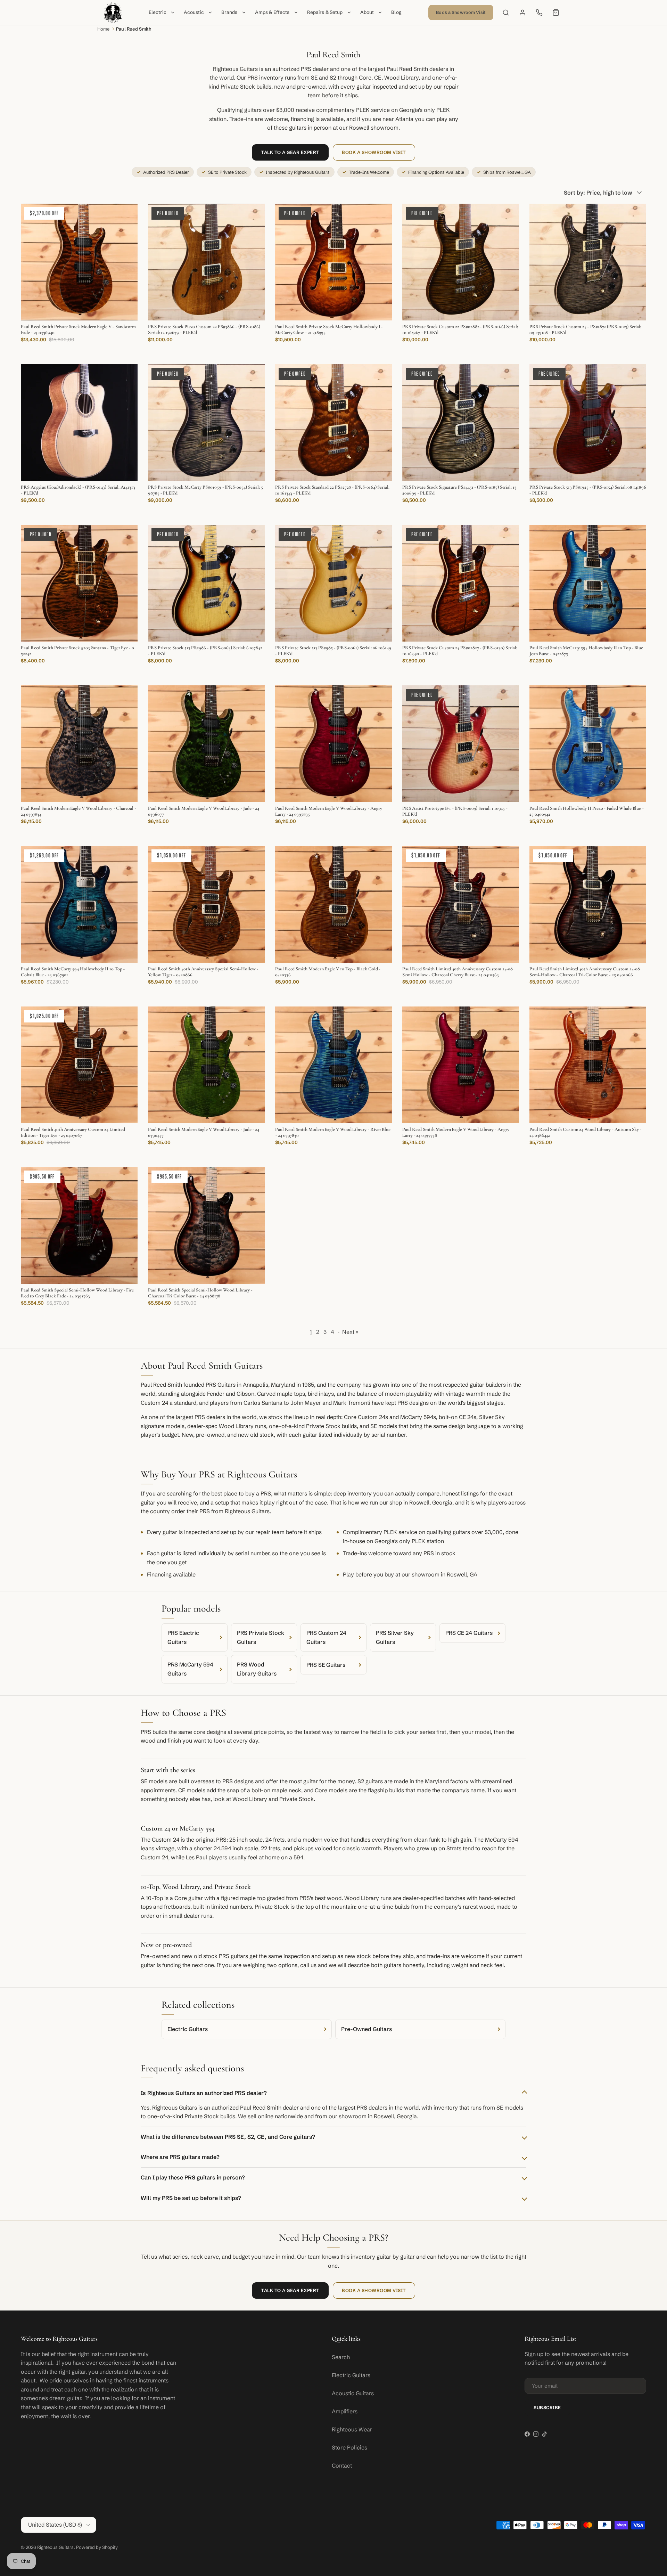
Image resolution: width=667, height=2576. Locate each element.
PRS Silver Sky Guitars (395, 1637)
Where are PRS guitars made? (180, 2157)
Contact (342, 2465)
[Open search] (506, 13)
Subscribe (547, 2407)
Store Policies (349, 2447)
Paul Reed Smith (134, 29)
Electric (158, 12)
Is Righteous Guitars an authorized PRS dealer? (204, 2093)
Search (341, 2357)
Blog (396, 12)
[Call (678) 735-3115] (539, 13)
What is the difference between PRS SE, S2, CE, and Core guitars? (228, 2137)
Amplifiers (345, 2411)
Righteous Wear (352, 2429)
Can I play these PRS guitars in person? (193, 2177)
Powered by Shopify (97, 2547)
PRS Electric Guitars (183, 1637)
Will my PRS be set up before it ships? (191, 2198)
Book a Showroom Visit (461, 12)
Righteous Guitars (55, 2547)
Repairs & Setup (325, 12)
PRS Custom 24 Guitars (326, 1637)
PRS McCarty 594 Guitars (190, 1669)
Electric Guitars (188, 2029)
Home (104, 29)
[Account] (522, 13)
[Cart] (556, 13)
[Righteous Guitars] (113, 13)
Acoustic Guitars (353, 2393)
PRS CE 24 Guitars (469, 1633)
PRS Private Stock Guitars (261, 1637)
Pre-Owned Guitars (367, 2029)
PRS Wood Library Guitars (257, 1669)
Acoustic (194, 12)
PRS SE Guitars (326, 1665)
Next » (350, 1332)
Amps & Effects (272, 12)
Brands (229, 12)
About (367, 12)
